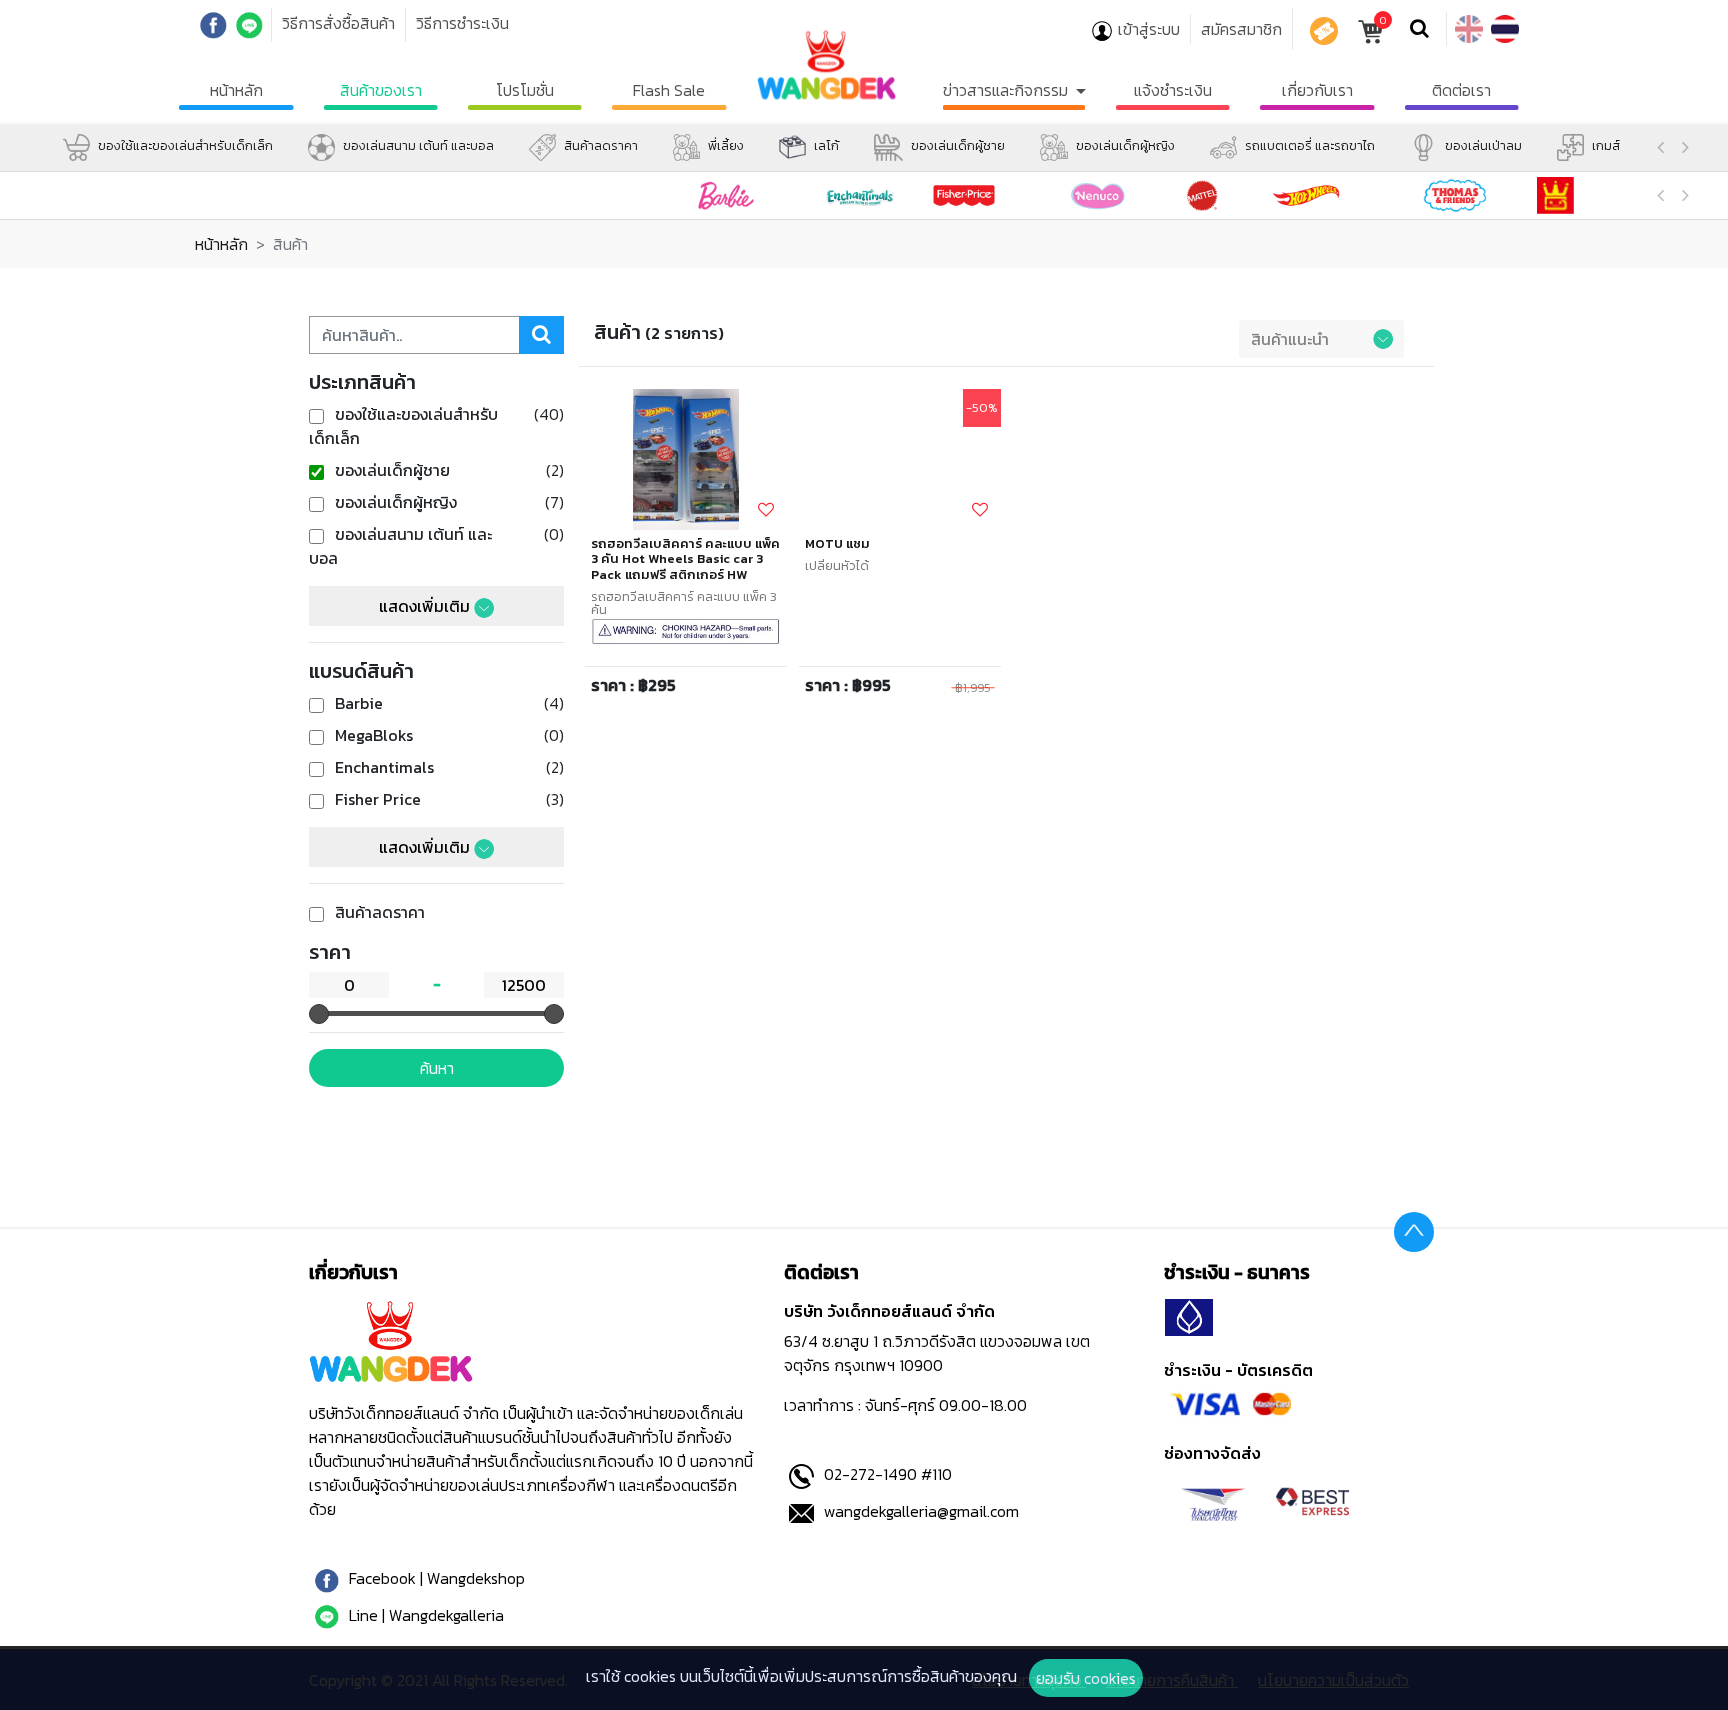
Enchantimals (382, 767)
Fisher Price (376, 799)
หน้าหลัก (236, 90)
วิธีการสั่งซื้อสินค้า (338, 23)
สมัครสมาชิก (1241, 29)
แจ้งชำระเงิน (1173, 90)
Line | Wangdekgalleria (424, 1615)
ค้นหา (437, 1068)
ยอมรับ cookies (1086, 1678)
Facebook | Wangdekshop (435, 1578)
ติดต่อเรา (1461, 90)
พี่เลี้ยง (724, 145)
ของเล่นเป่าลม (1482, 145)
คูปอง (1324, 31)
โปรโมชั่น (525, 90)
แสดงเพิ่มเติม (426, 606)
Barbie (357, 703)
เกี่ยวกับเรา (1317, 90)
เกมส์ (1604, 145)
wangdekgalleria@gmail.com (919, 1511)
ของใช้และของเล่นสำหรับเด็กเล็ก (184, 145)
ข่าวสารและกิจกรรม (1007, 90)
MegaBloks (372, 735)
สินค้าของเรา (381, 90)
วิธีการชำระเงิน (462, 23)
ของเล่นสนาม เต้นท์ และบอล (417, 145)
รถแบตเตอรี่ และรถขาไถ (1308, 145)
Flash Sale (669, 90)
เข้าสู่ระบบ (1149, 29)
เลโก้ (825, 145)
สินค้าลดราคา (599, 145)
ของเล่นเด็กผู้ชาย (956, 145)
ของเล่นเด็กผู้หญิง (1124, 145)
